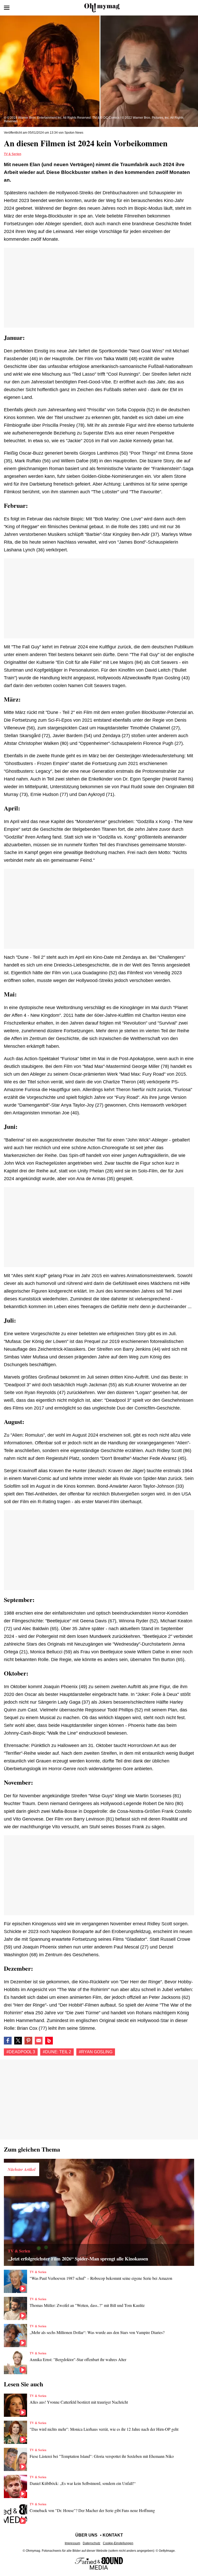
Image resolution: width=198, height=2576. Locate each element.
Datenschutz (92, 2543)
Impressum (72, 2543)
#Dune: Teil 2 (57, 2052)
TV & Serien (13, 154)
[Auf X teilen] (18, 2041)
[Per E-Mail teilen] (39, 2041)
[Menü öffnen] (7, 8)
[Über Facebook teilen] (8, 2041)
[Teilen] (28, 2041)
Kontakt (113, 2535)
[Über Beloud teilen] (49, 2041)
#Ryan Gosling (96, 2052)
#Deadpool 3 (21, 2052)
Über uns (86, 2535)
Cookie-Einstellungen (118, 2543)
